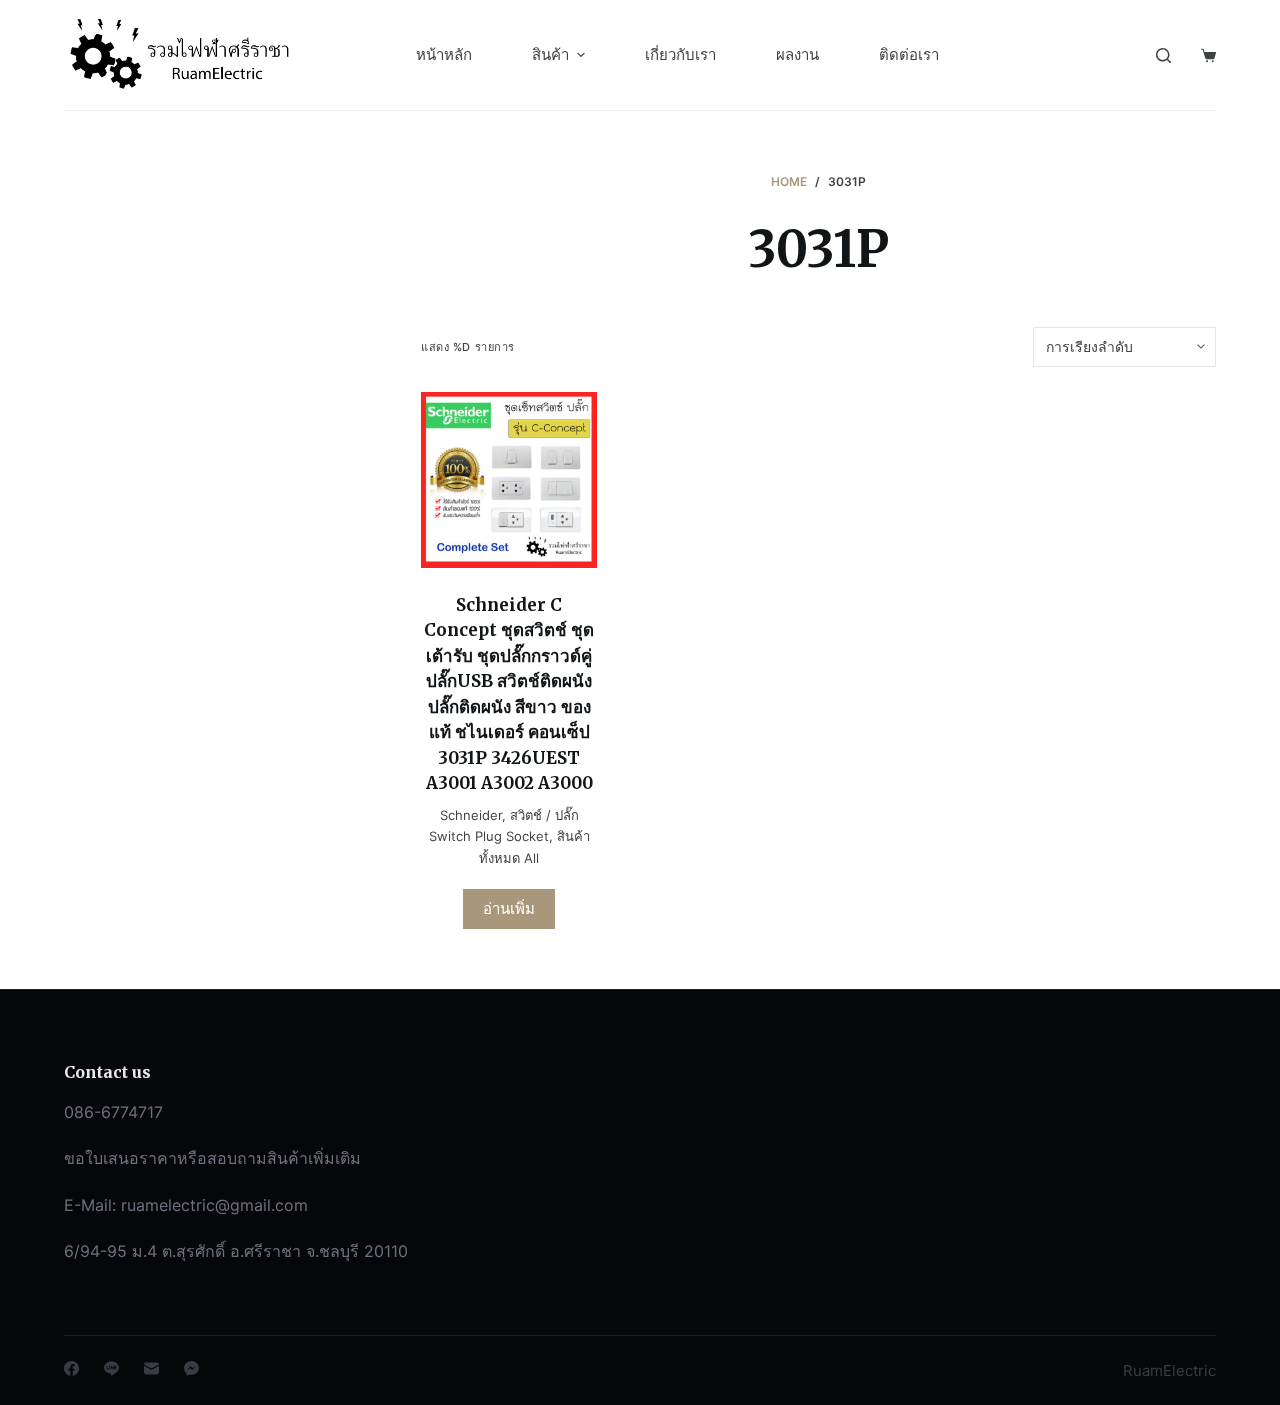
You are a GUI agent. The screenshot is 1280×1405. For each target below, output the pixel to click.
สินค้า (550, 54)
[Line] (111, 1368)
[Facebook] (71, 1368)
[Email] (151, 1368)
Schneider (471, 815)
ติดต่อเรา (909, 54)
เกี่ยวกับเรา (680, 54)
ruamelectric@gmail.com (214, 1205)
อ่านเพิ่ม (509, 908)
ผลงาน (797, 54)
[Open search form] (1163, 55)
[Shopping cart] (1208, 55)
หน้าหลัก (444, 54)
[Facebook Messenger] (191, 1368)
